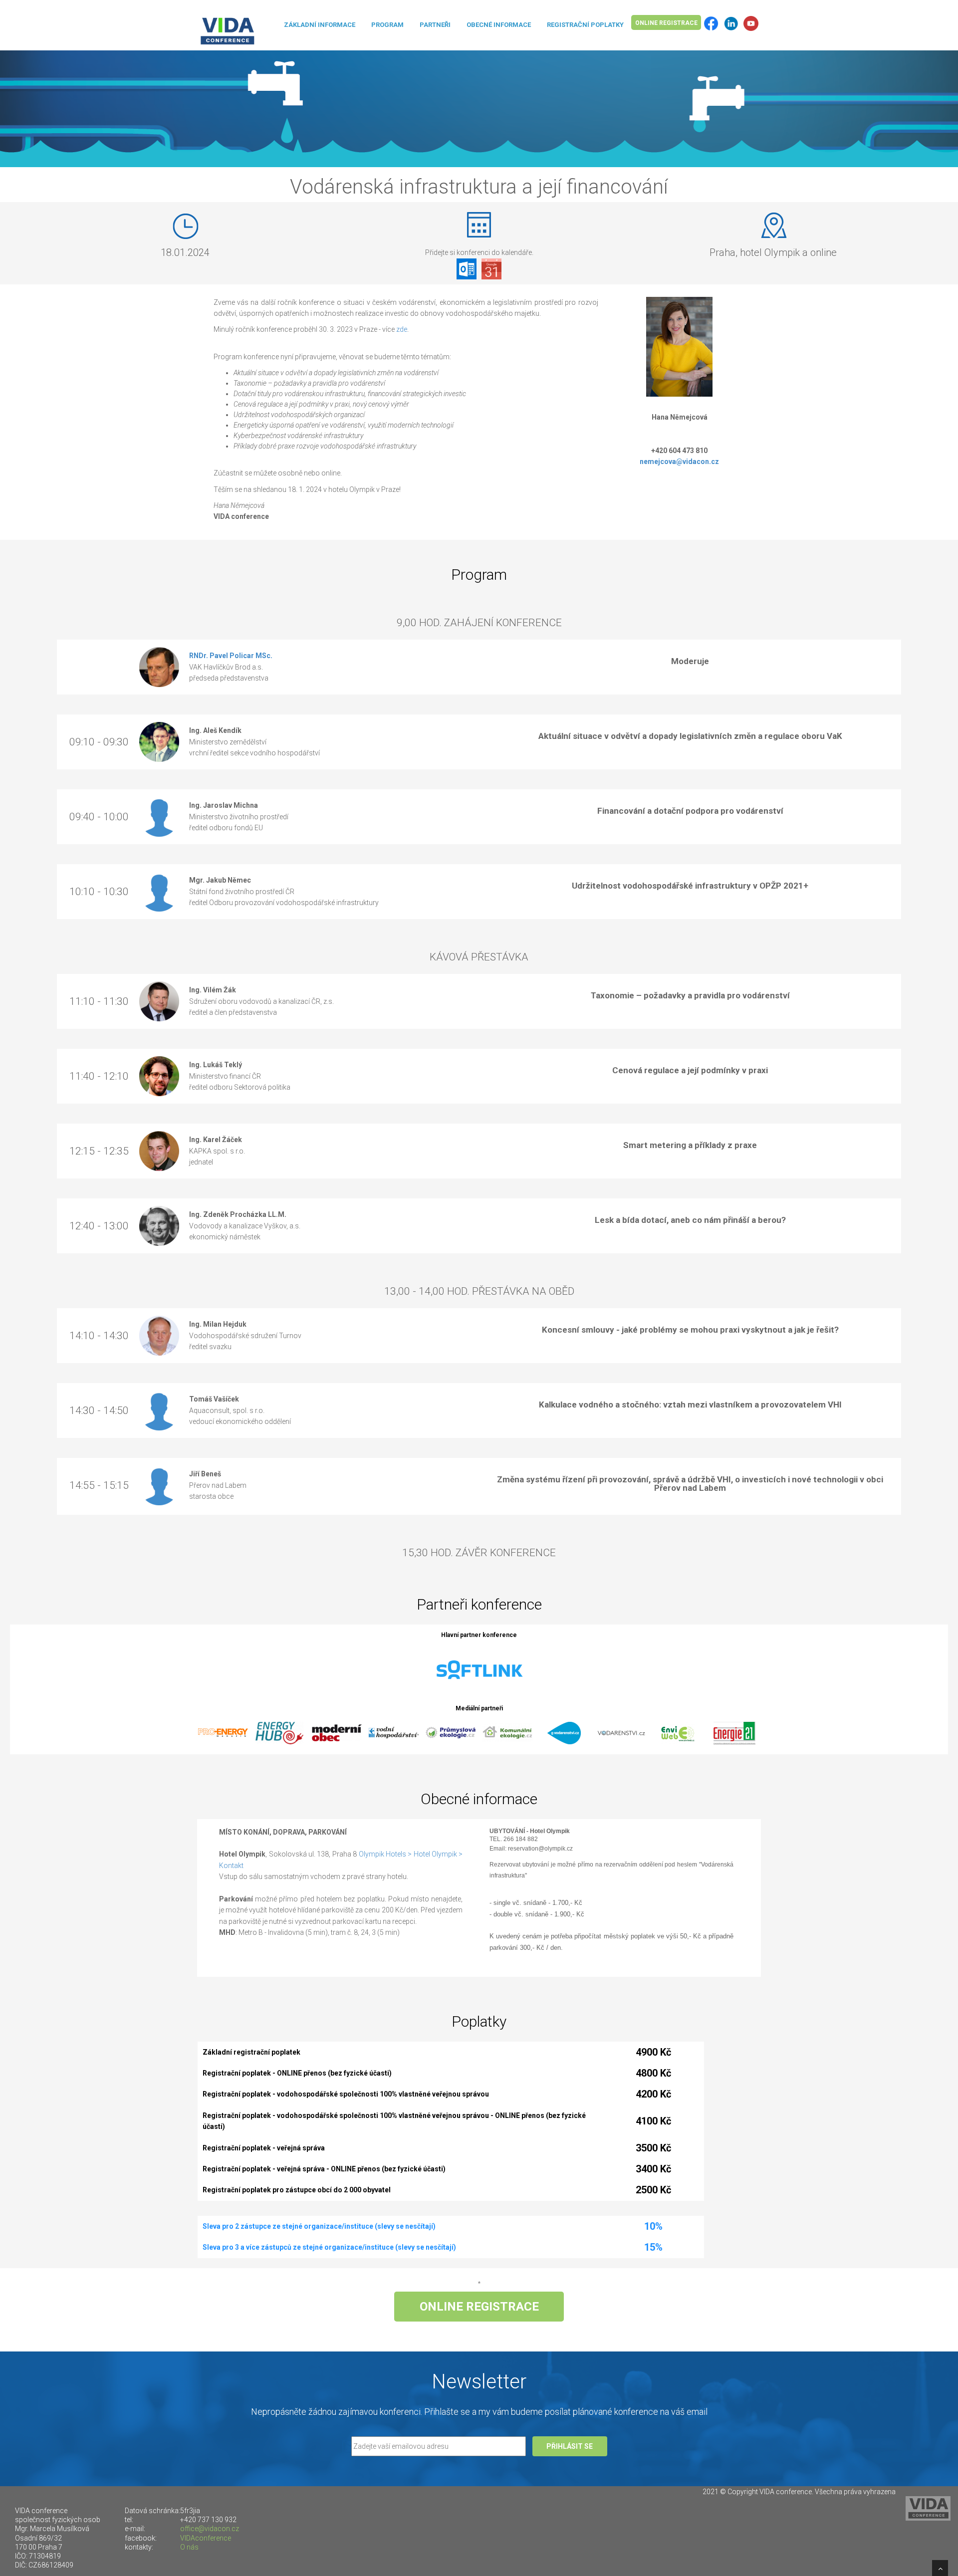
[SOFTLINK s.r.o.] (479, 1670)
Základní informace (320, 25)
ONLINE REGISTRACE (666, 23)
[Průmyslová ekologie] (451, 1732)
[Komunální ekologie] (507, 1732)
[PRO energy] (223, 1732)
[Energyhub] (280, 1732)
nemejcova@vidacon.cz (679, 462)
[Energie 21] (735, 1732)
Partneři (435, 25)
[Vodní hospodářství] (394, 1732)
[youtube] (751, 23)
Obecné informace (499, 25)
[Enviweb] (678, 1732)
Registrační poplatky (585, 25)
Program (387, 25)
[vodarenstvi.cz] (621, 1732)
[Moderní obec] (337, 1732)
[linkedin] (731, 23)
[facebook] (711, 23)
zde (402, 329)
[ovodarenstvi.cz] (564, 1732)
